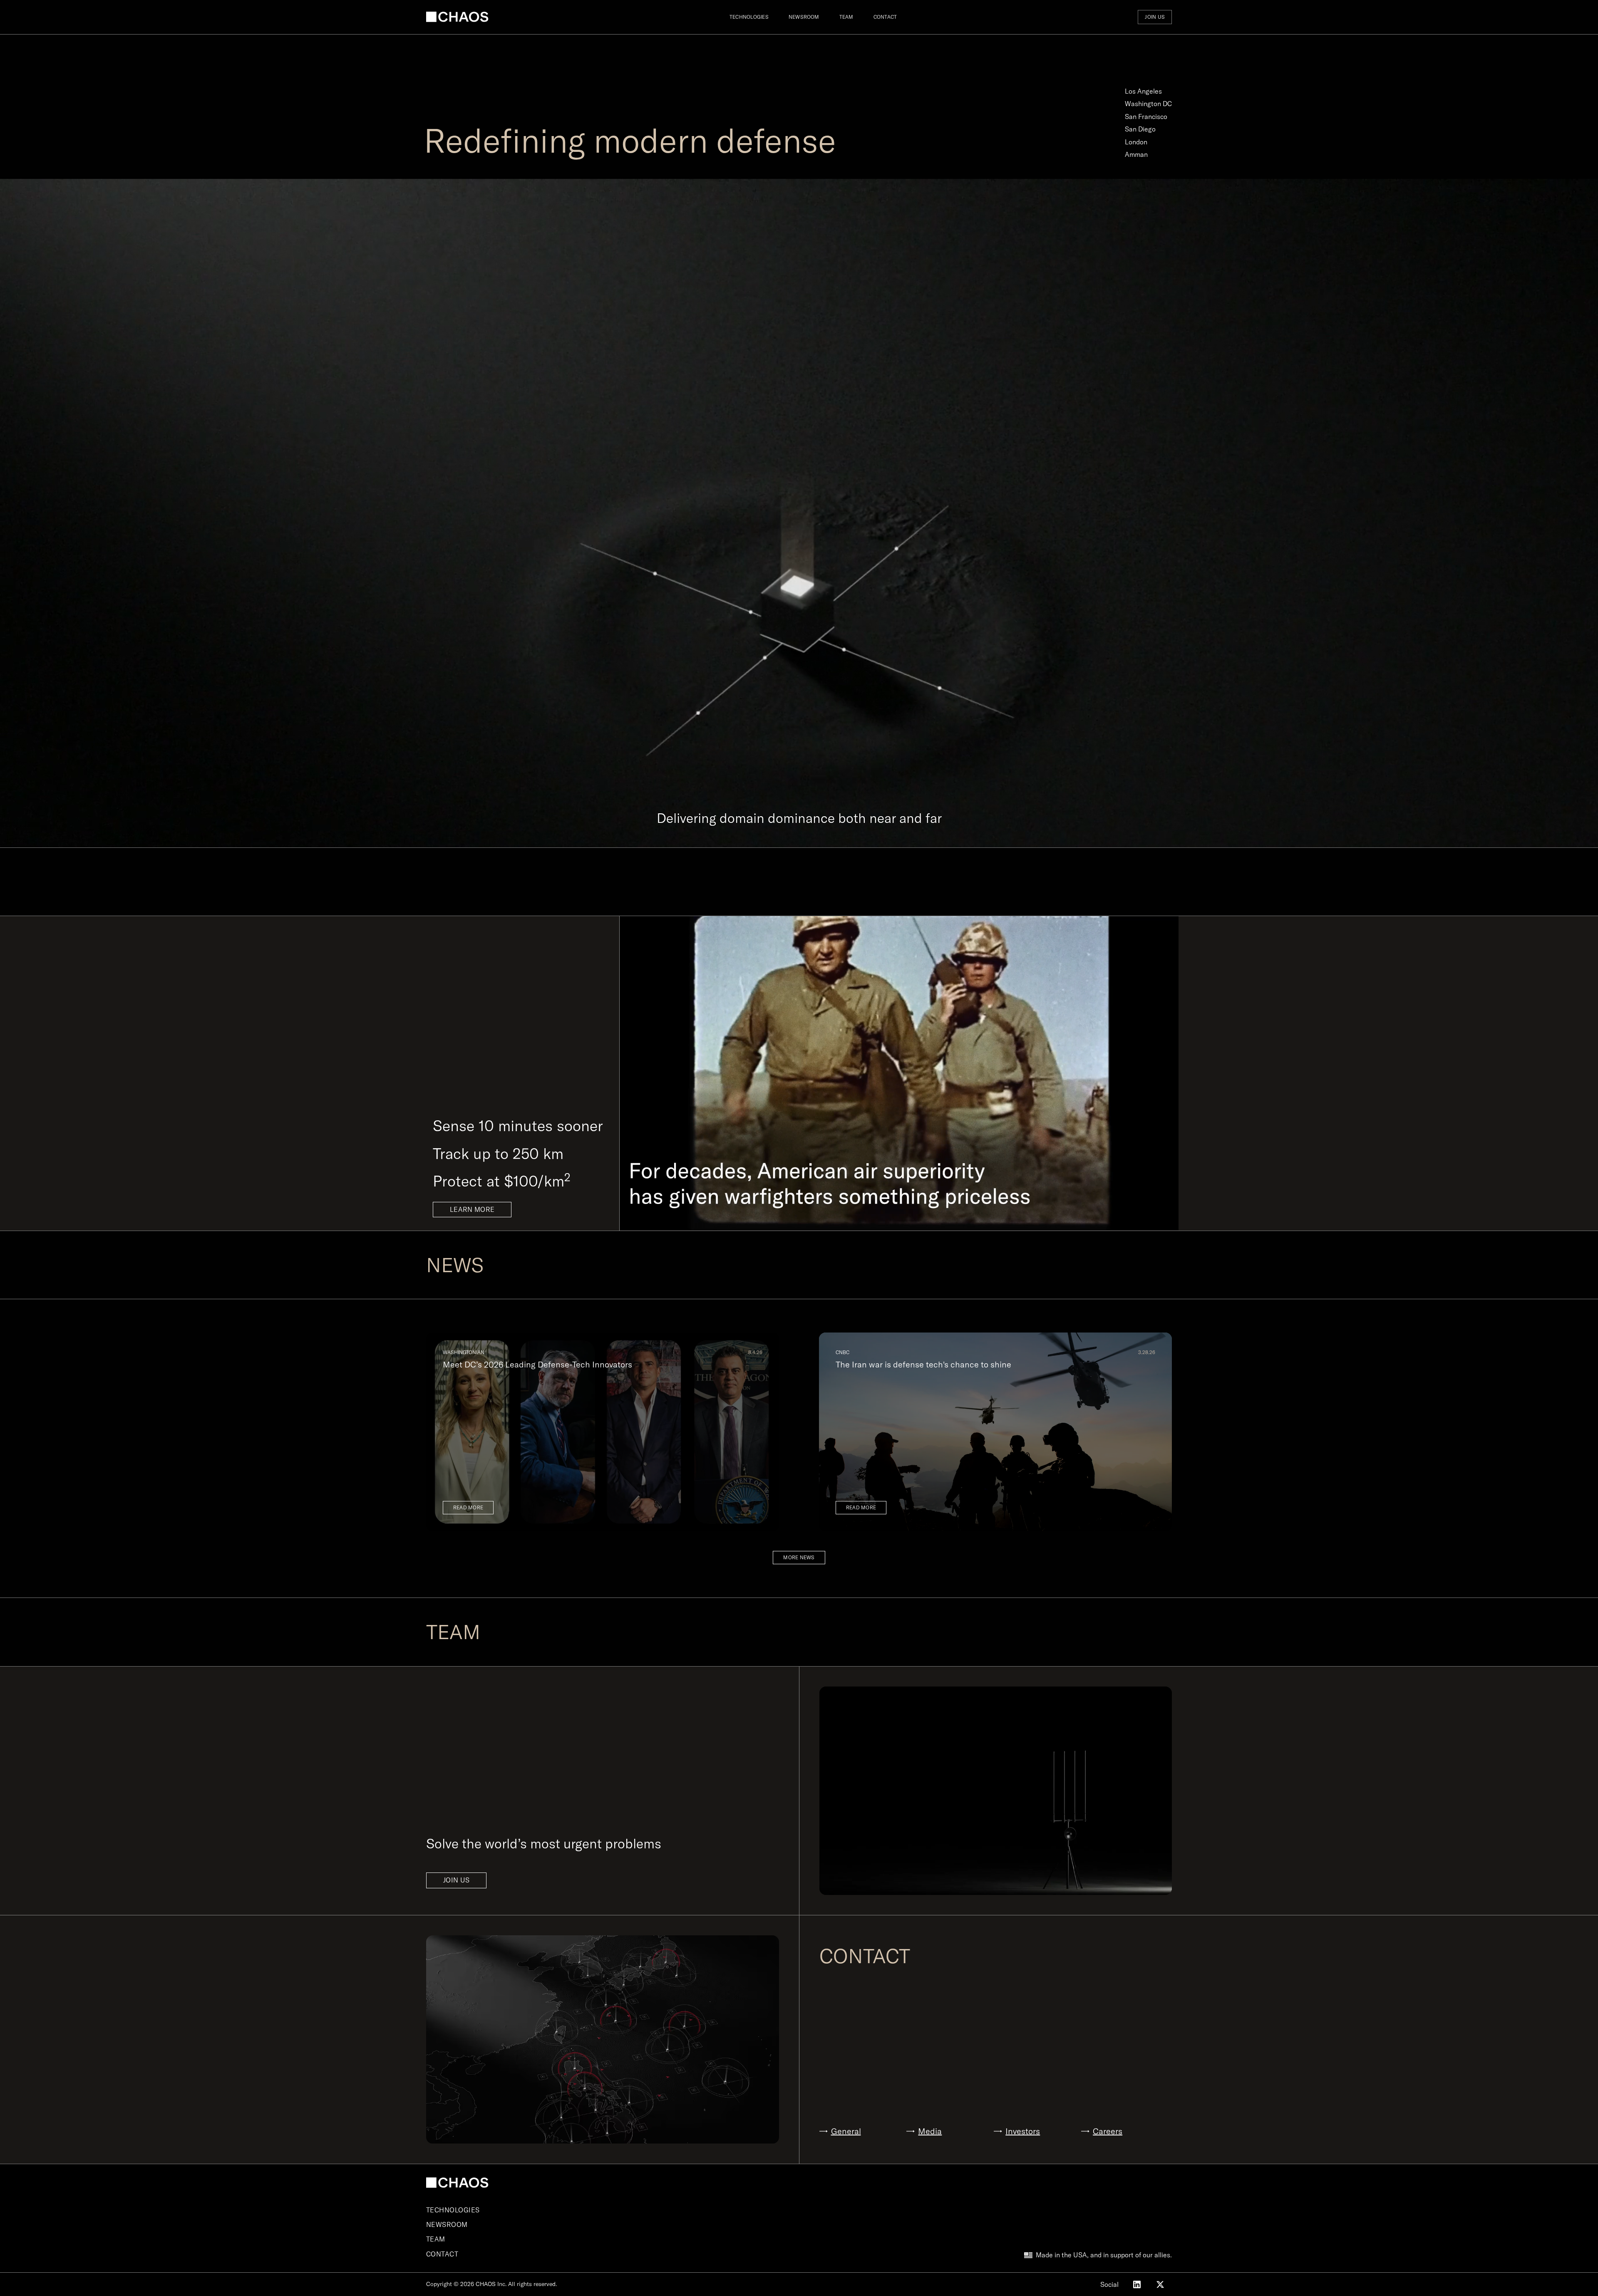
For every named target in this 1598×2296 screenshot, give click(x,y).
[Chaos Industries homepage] (457, 17)
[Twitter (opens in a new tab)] (1160, 2284)
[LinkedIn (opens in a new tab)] (1137, 2284)
